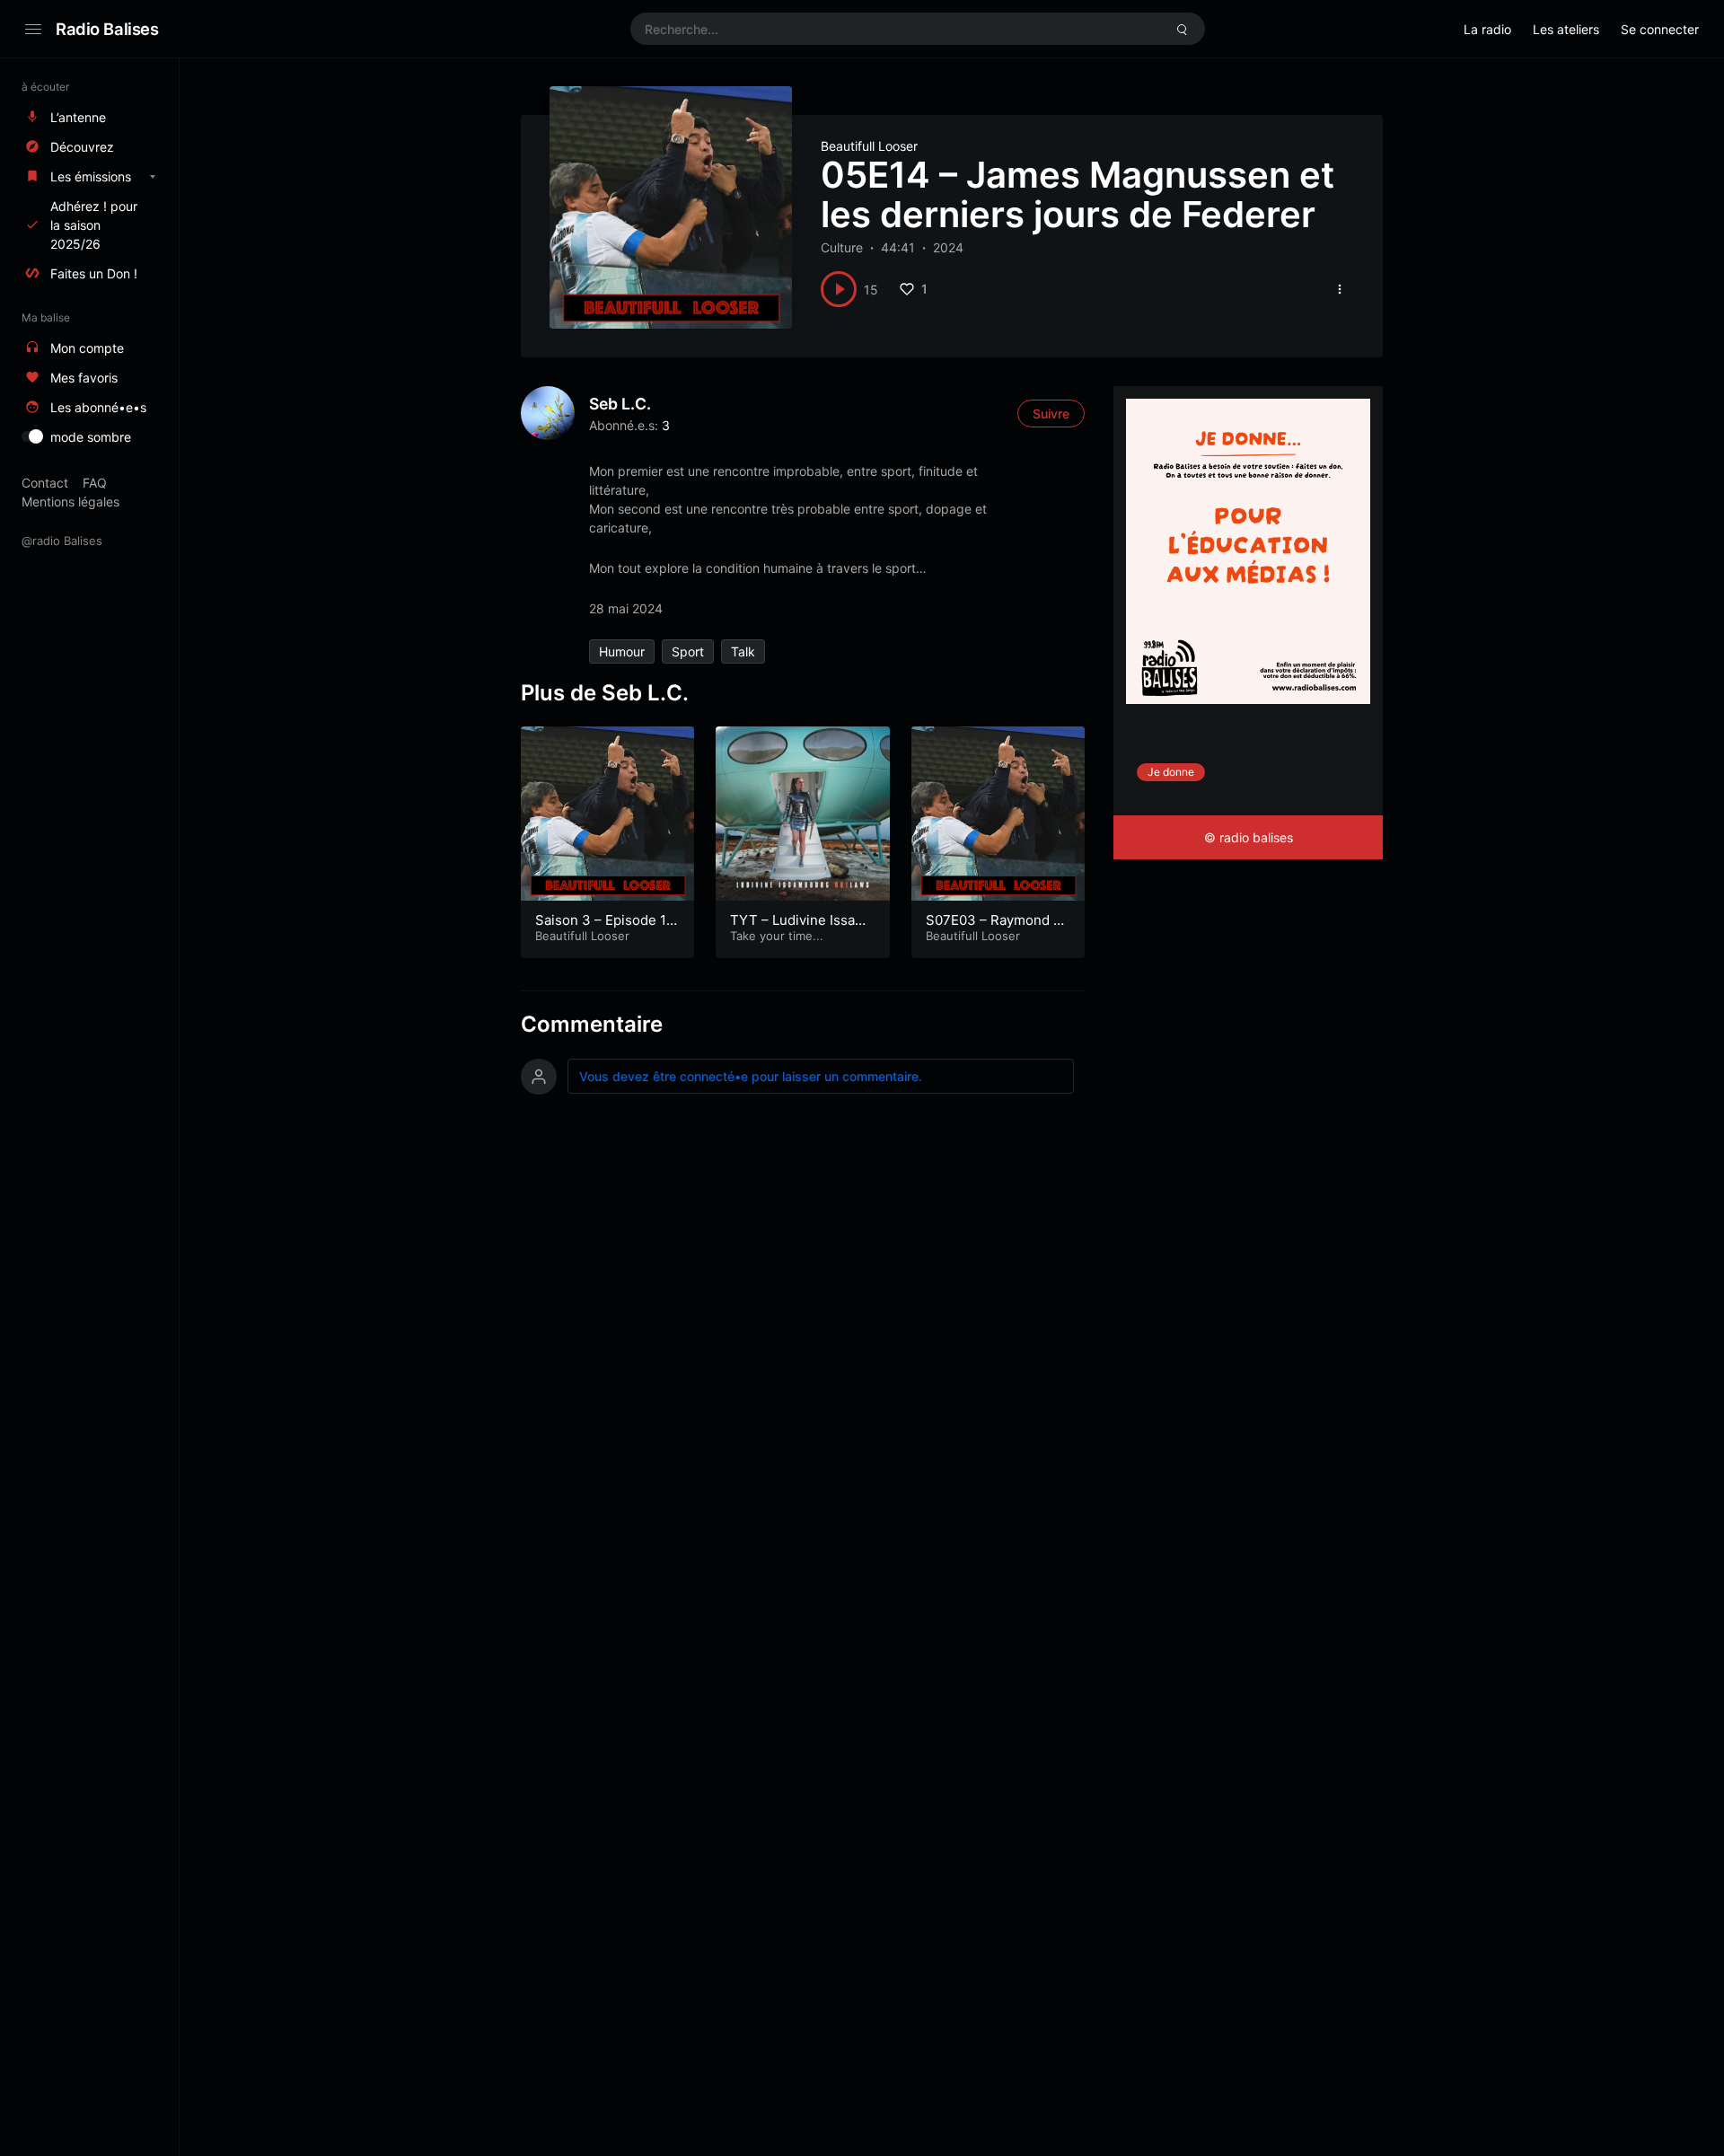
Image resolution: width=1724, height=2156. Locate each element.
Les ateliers (1566, 29)
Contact (45, 483)
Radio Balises (107, 29)
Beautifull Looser (869, 146)
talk (743, 651)
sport (688, 651)
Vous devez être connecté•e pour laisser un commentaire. (751, 1076)
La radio (1487, 29)
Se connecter (1660, 29)
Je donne (1171, 772)
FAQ (95, 483)
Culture (842, 247)
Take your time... (777, 936)
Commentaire (592, 1024)
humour (622, 651)
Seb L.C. (620, 404)
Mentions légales (70, 502)
